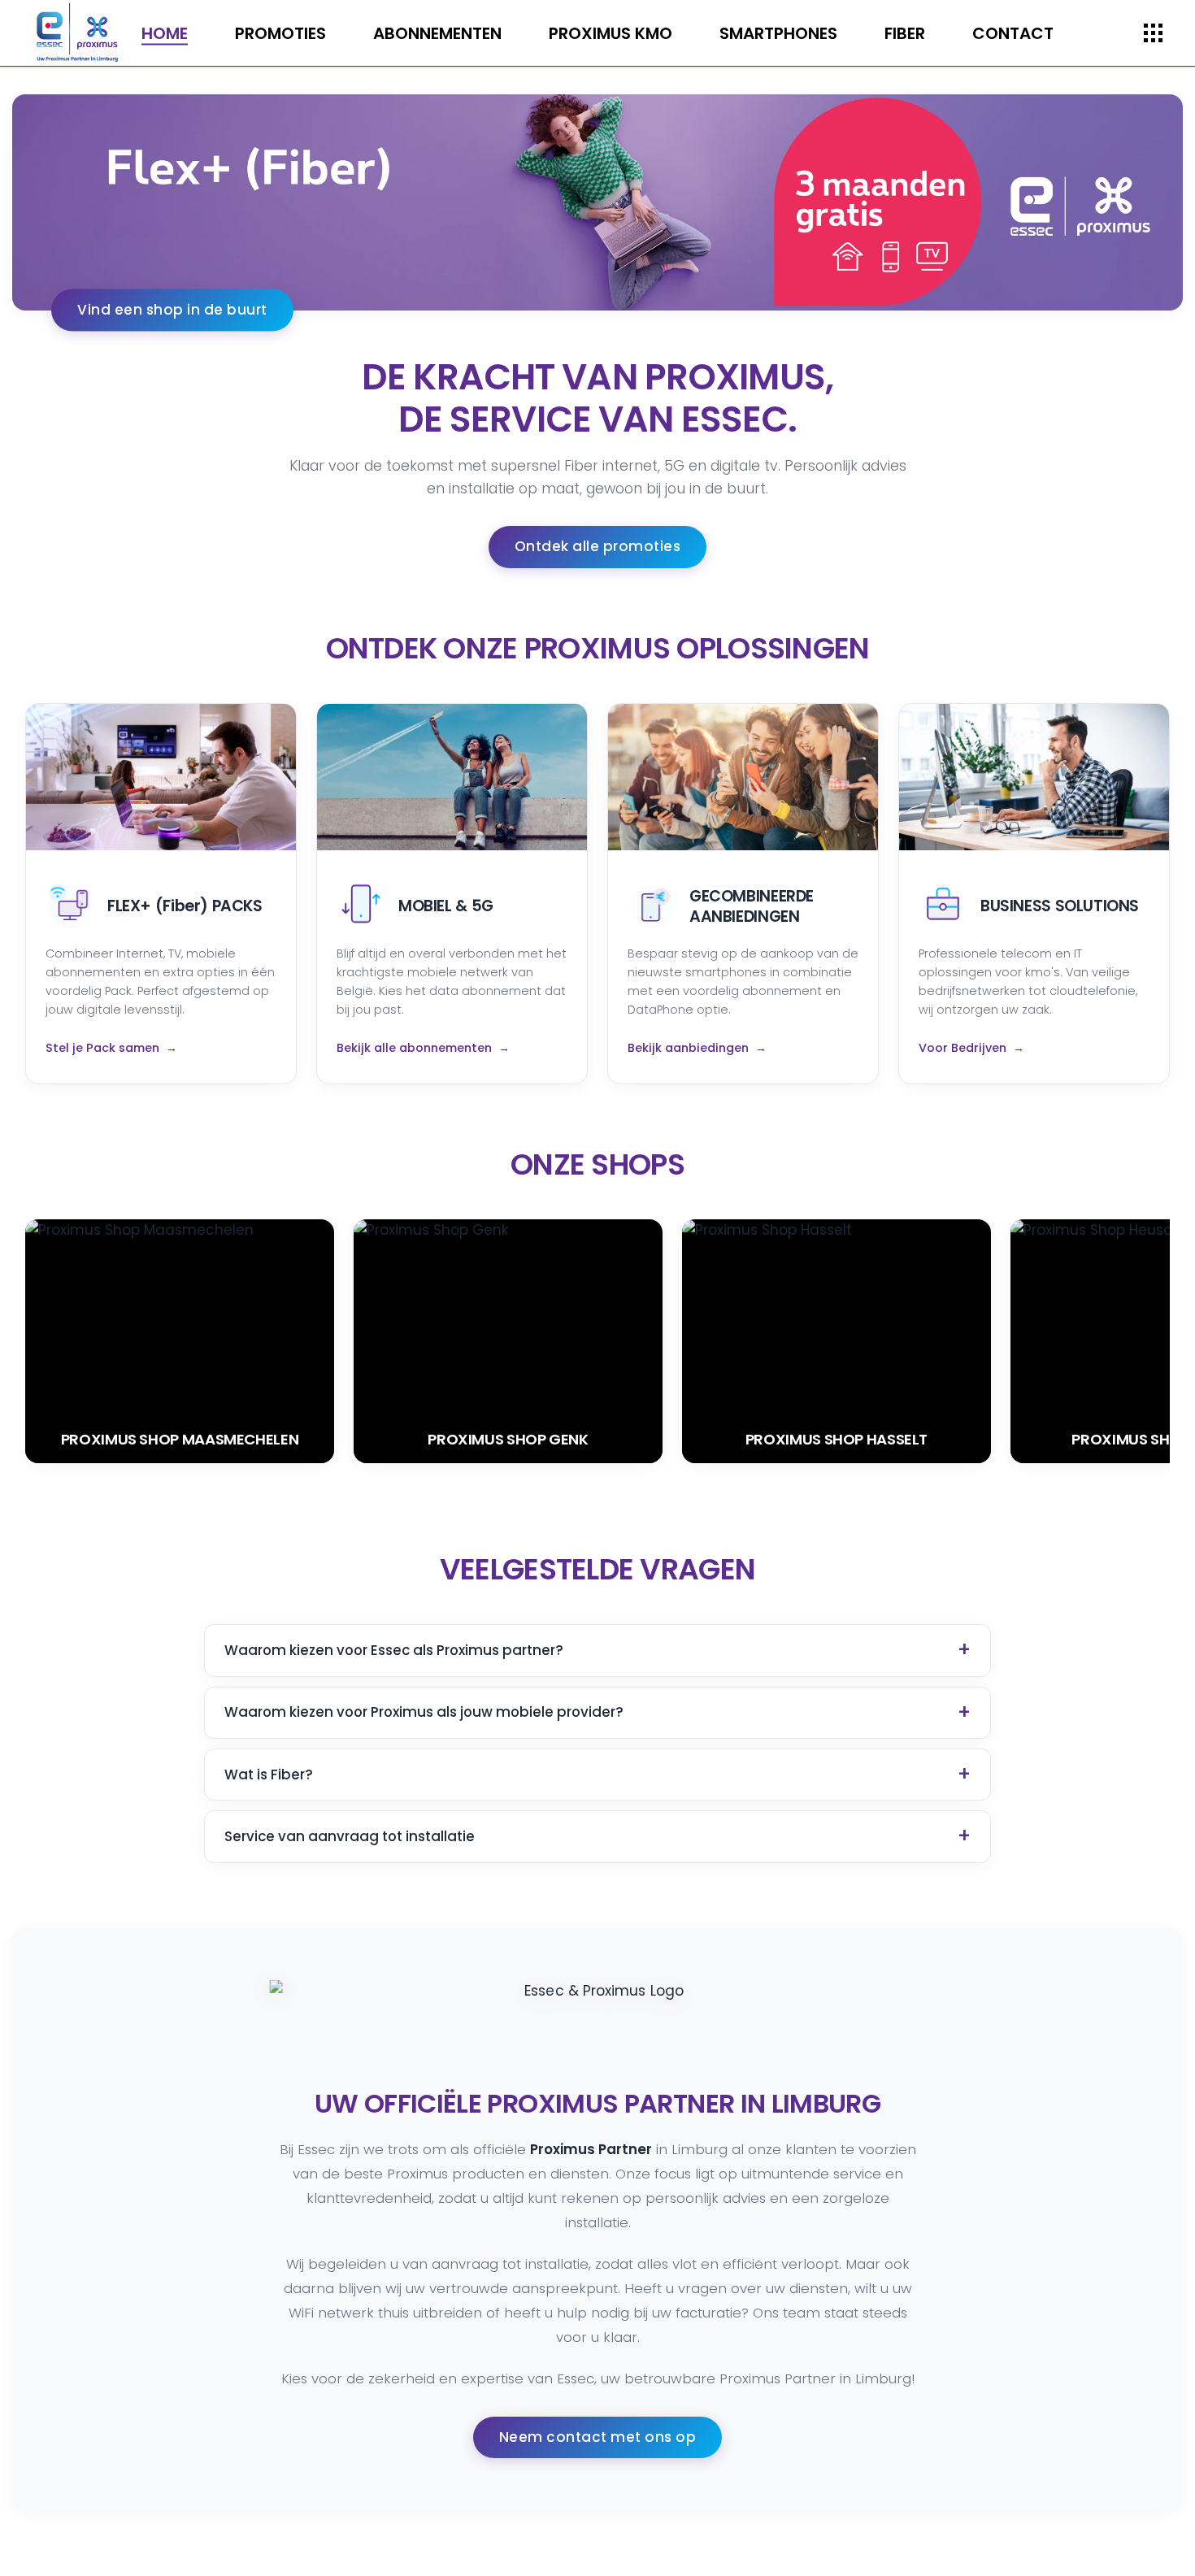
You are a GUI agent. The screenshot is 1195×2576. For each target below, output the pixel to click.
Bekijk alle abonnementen (414, 1048)
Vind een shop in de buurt (172, 310)
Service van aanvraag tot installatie (350, 1836)
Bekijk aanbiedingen (688, 1048)
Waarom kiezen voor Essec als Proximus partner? (394, 1650)
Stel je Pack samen (102, 1048)
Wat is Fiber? (269, 1775)
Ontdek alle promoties (598, 546)
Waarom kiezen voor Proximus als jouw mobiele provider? (424, 1712)
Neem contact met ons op (598, 2437)
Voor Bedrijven (963, 1048)
